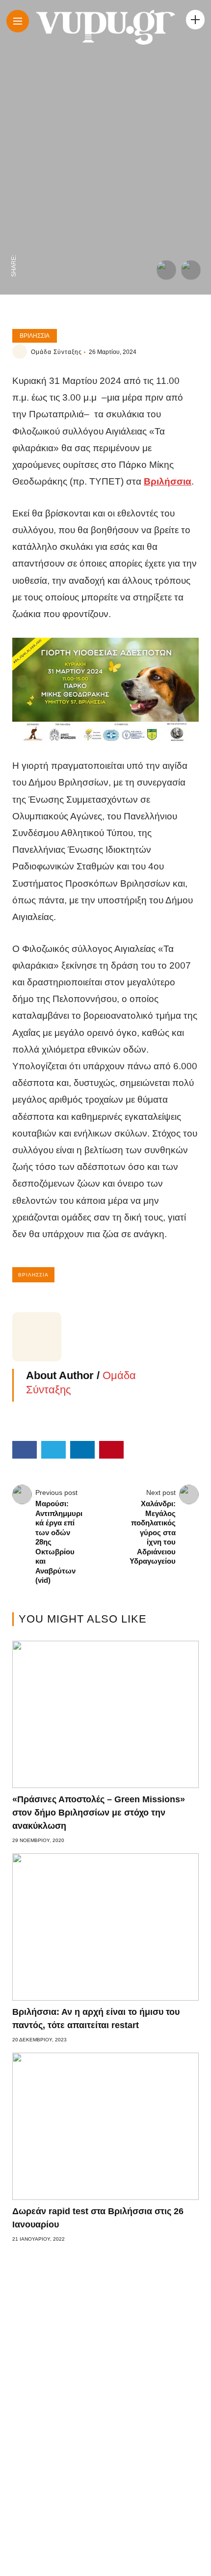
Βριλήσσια (35, 336)
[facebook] (14, 244)
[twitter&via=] (14, 224)
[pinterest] (14, 183)
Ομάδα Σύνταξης (56, 352)
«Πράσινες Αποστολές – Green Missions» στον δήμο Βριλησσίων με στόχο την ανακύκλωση (99, 1813)
